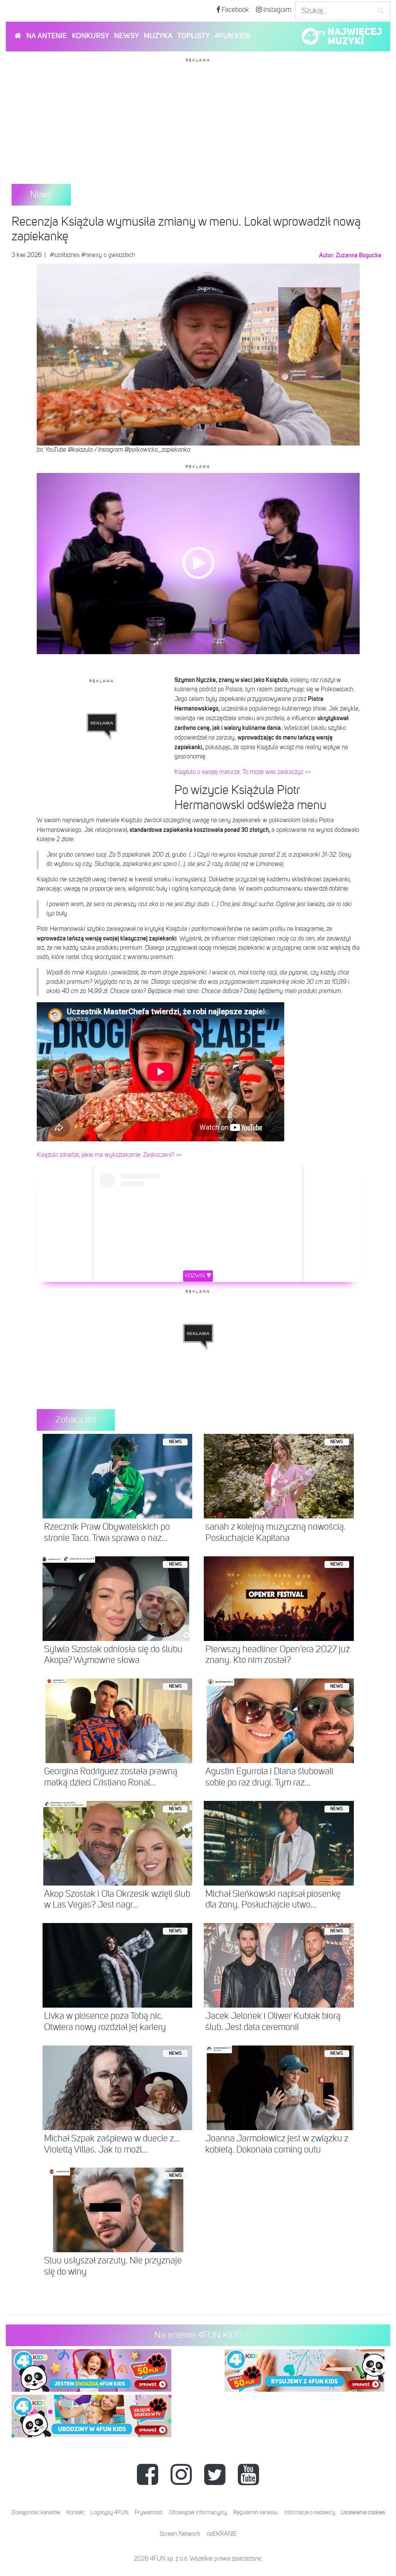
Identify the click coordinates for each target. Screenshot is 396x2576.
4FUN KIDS (232, 36)
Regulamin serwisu (256, 2512)
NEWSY (126, 36)
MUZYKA (158, 36)
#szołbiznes (65, 255)
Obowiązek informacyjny (198, 2512)
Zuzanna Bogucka (358, 255)
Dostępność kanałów (36, 2512)
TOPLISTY (193, 36)
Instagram (277, 10)
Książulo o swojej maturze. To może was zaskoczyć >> (242, 772)
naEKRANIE (222, 2534)
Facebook (235, 10)
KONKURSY (90, 36)
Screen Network (180, 2534)
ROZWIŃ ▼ (198, 1276)
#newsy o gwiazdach (108, 255)
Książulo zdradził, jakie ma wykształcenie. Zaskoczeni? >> (109, 1155)
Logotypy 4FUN (109, 2512)
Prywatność (149, 2512)
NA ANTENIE (47, 36)
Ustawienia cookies (363, 2512)
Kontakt (75, 2512)
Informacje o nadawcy (310, 2512)
